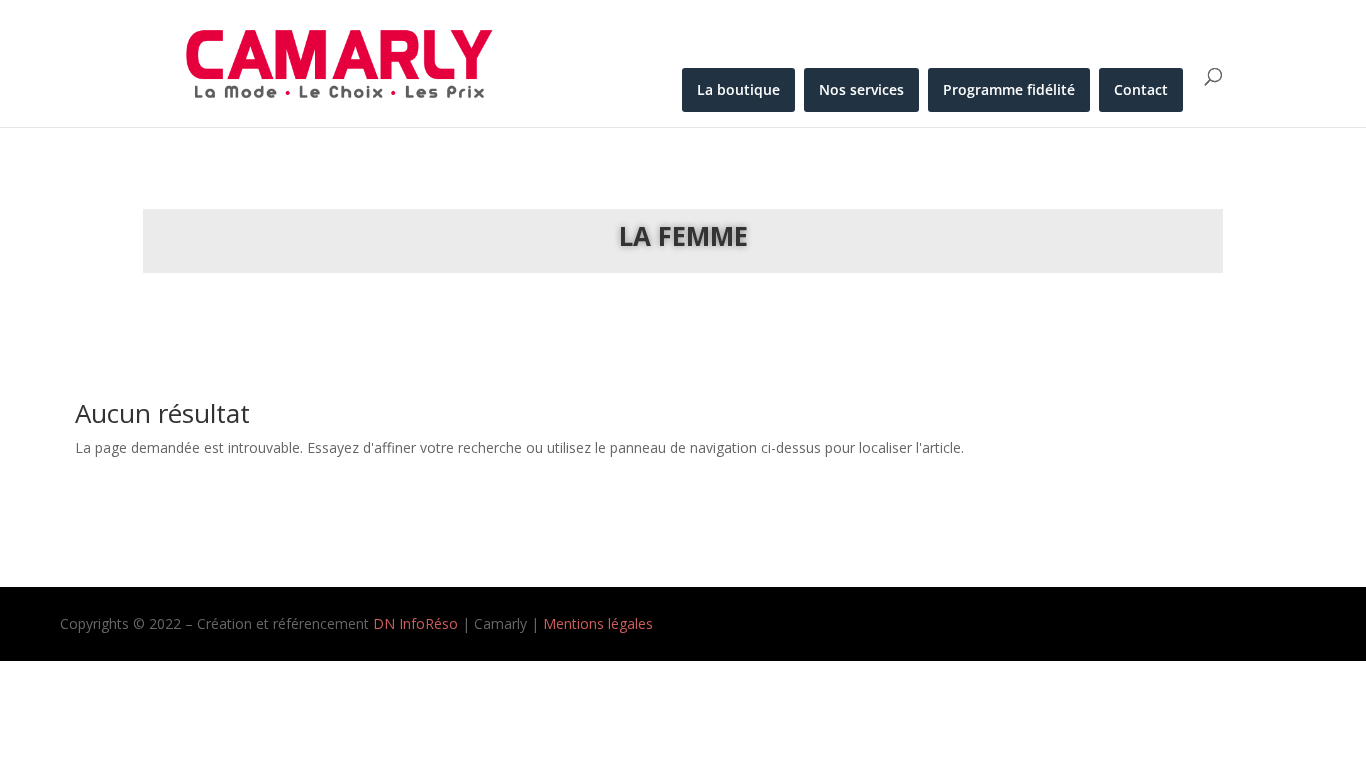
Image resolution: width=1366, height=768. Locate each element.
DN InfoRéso (417, 623)
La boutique (738, 89)
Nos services (861, 89)
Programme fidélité (1009, 89)
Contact (1141, 89)
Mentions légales (598, 623)
